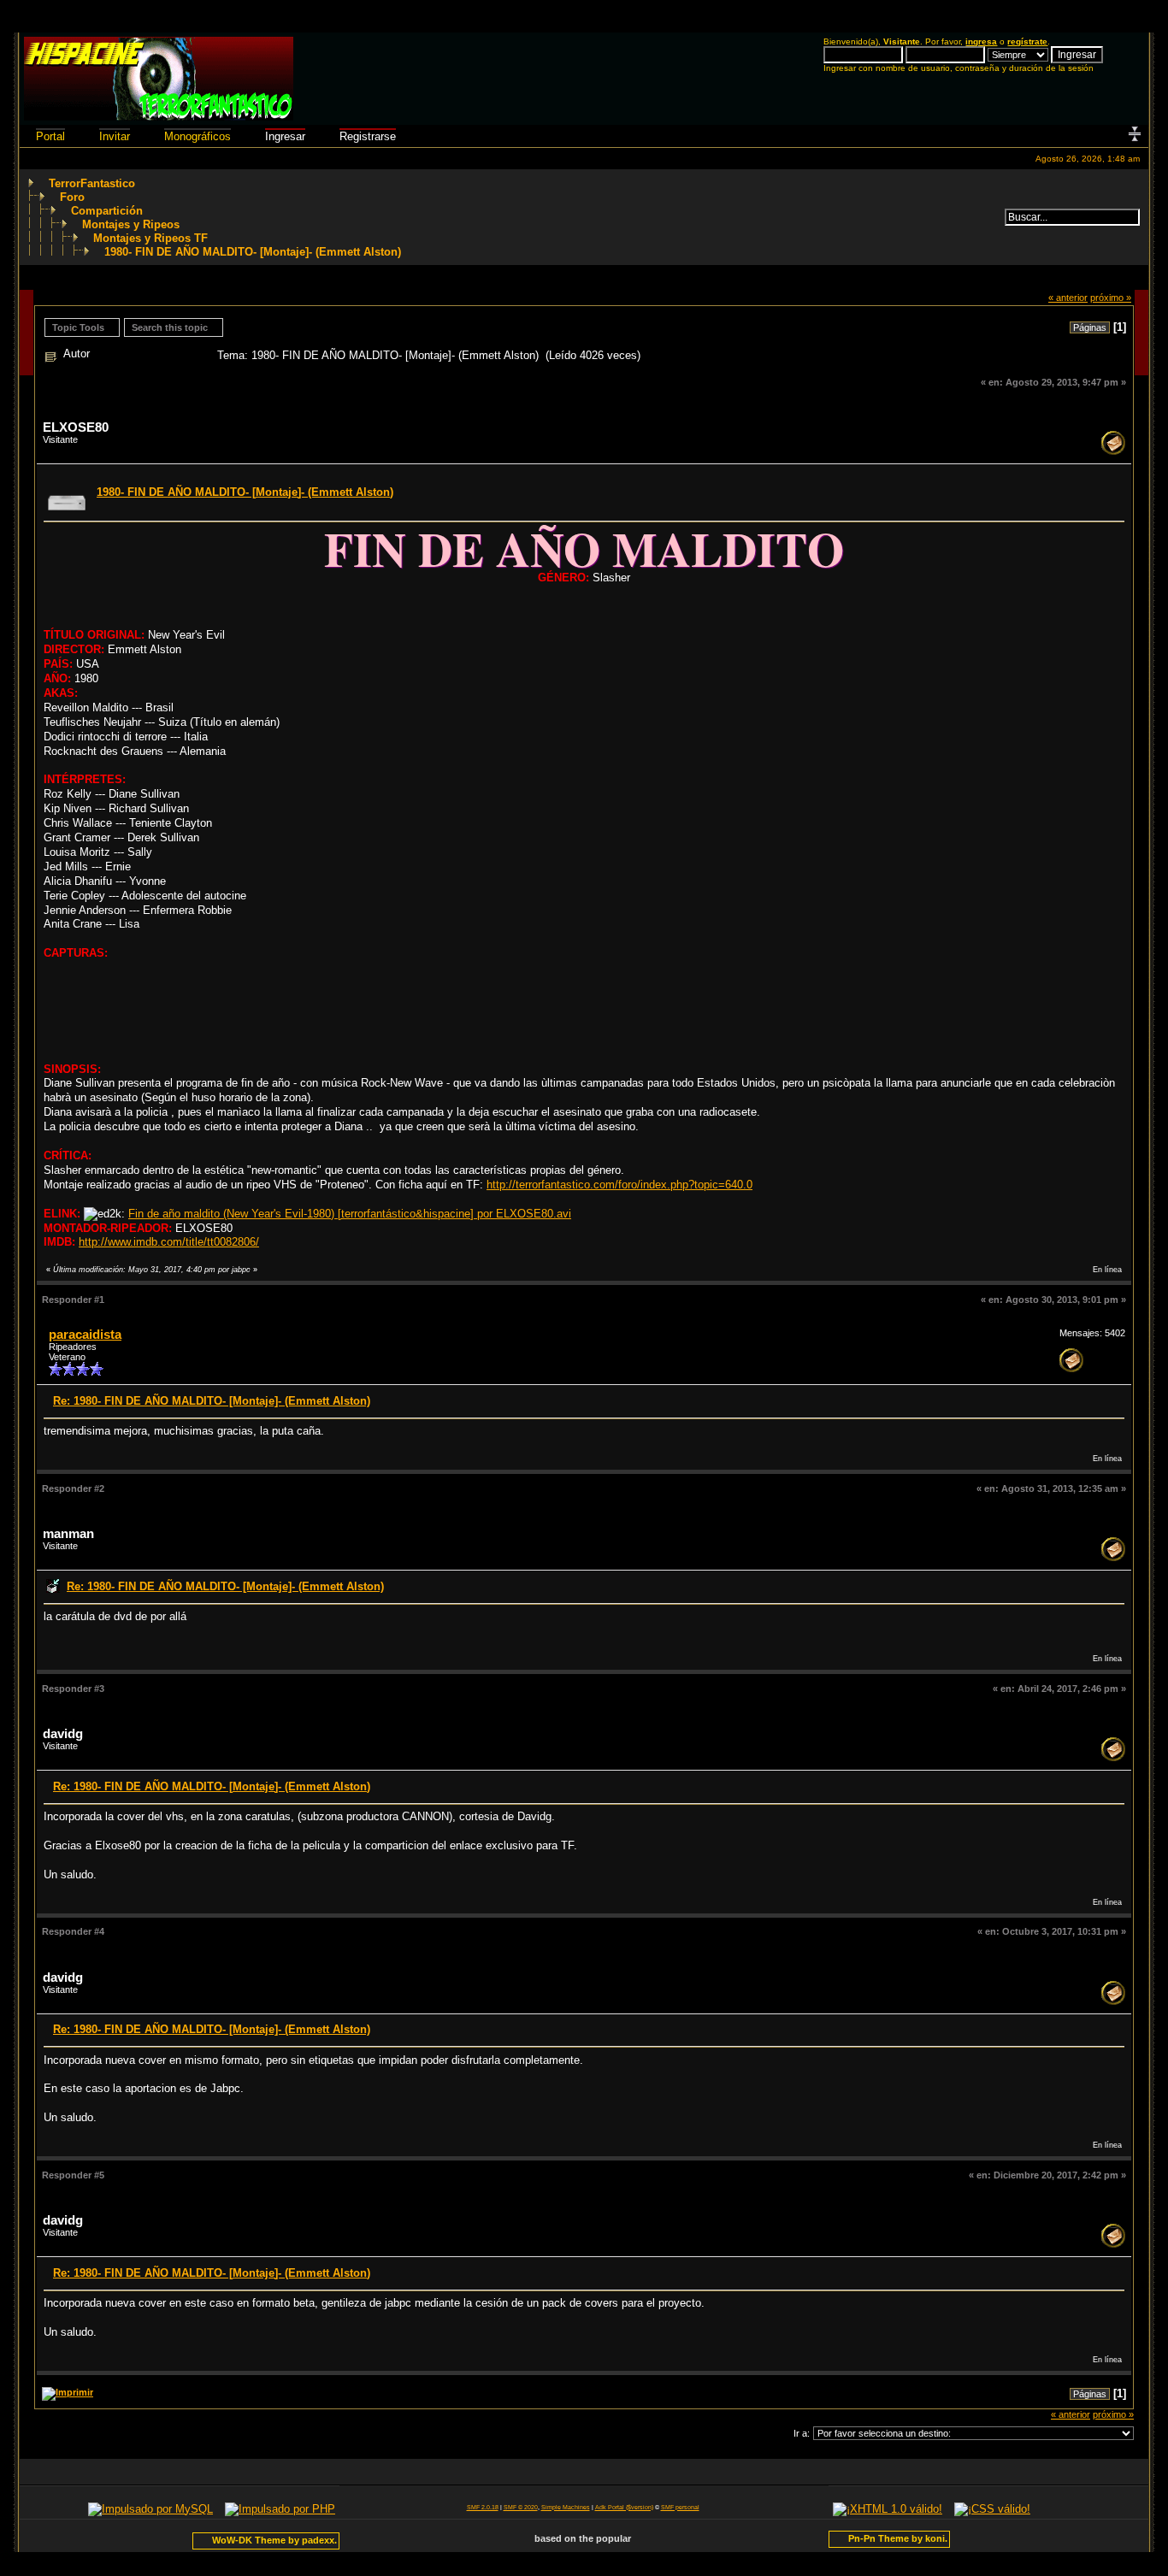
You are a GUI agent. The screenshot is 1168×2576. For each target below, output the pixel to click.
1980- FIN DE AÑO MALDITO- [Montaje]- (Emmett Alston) (253, 252)
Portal (50, 136)
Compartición (107, 211)
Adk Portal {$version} (624, 2507)
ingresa (981, 41)
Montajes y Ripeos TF (150, 238)
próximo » (1111, 298)
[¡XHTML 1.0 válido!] (888, 2509)
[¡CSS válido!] (992, 2509)
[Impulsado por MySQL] (150, 2509)
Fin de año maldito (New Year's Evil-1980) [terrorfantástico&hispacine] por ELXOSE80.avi (350, 1214)
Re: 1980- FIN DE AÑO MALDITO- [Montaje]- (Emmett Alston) (212, 1401)
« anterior (1068, 298)
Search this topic (170, 327)
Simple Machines (566, 2507)
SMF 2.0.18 (483, 2507)
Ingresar (285, 136)
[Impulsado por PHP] (280, 2509)
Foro (72, 197)
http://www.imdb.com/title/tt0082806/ (169, 1242)
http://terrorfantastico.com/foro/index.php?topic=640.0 (619, 1185)
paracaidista (85, 1335)
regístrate (1027, 41)
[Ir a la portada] (159, 117)
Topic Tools (78, 327)
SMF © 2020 (521, 2507)
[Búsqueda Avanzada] (995, 217)
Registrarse (368, 136)
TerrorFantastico (92, 183)
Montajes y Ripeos (131, 224)
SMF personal (680, 2507)
